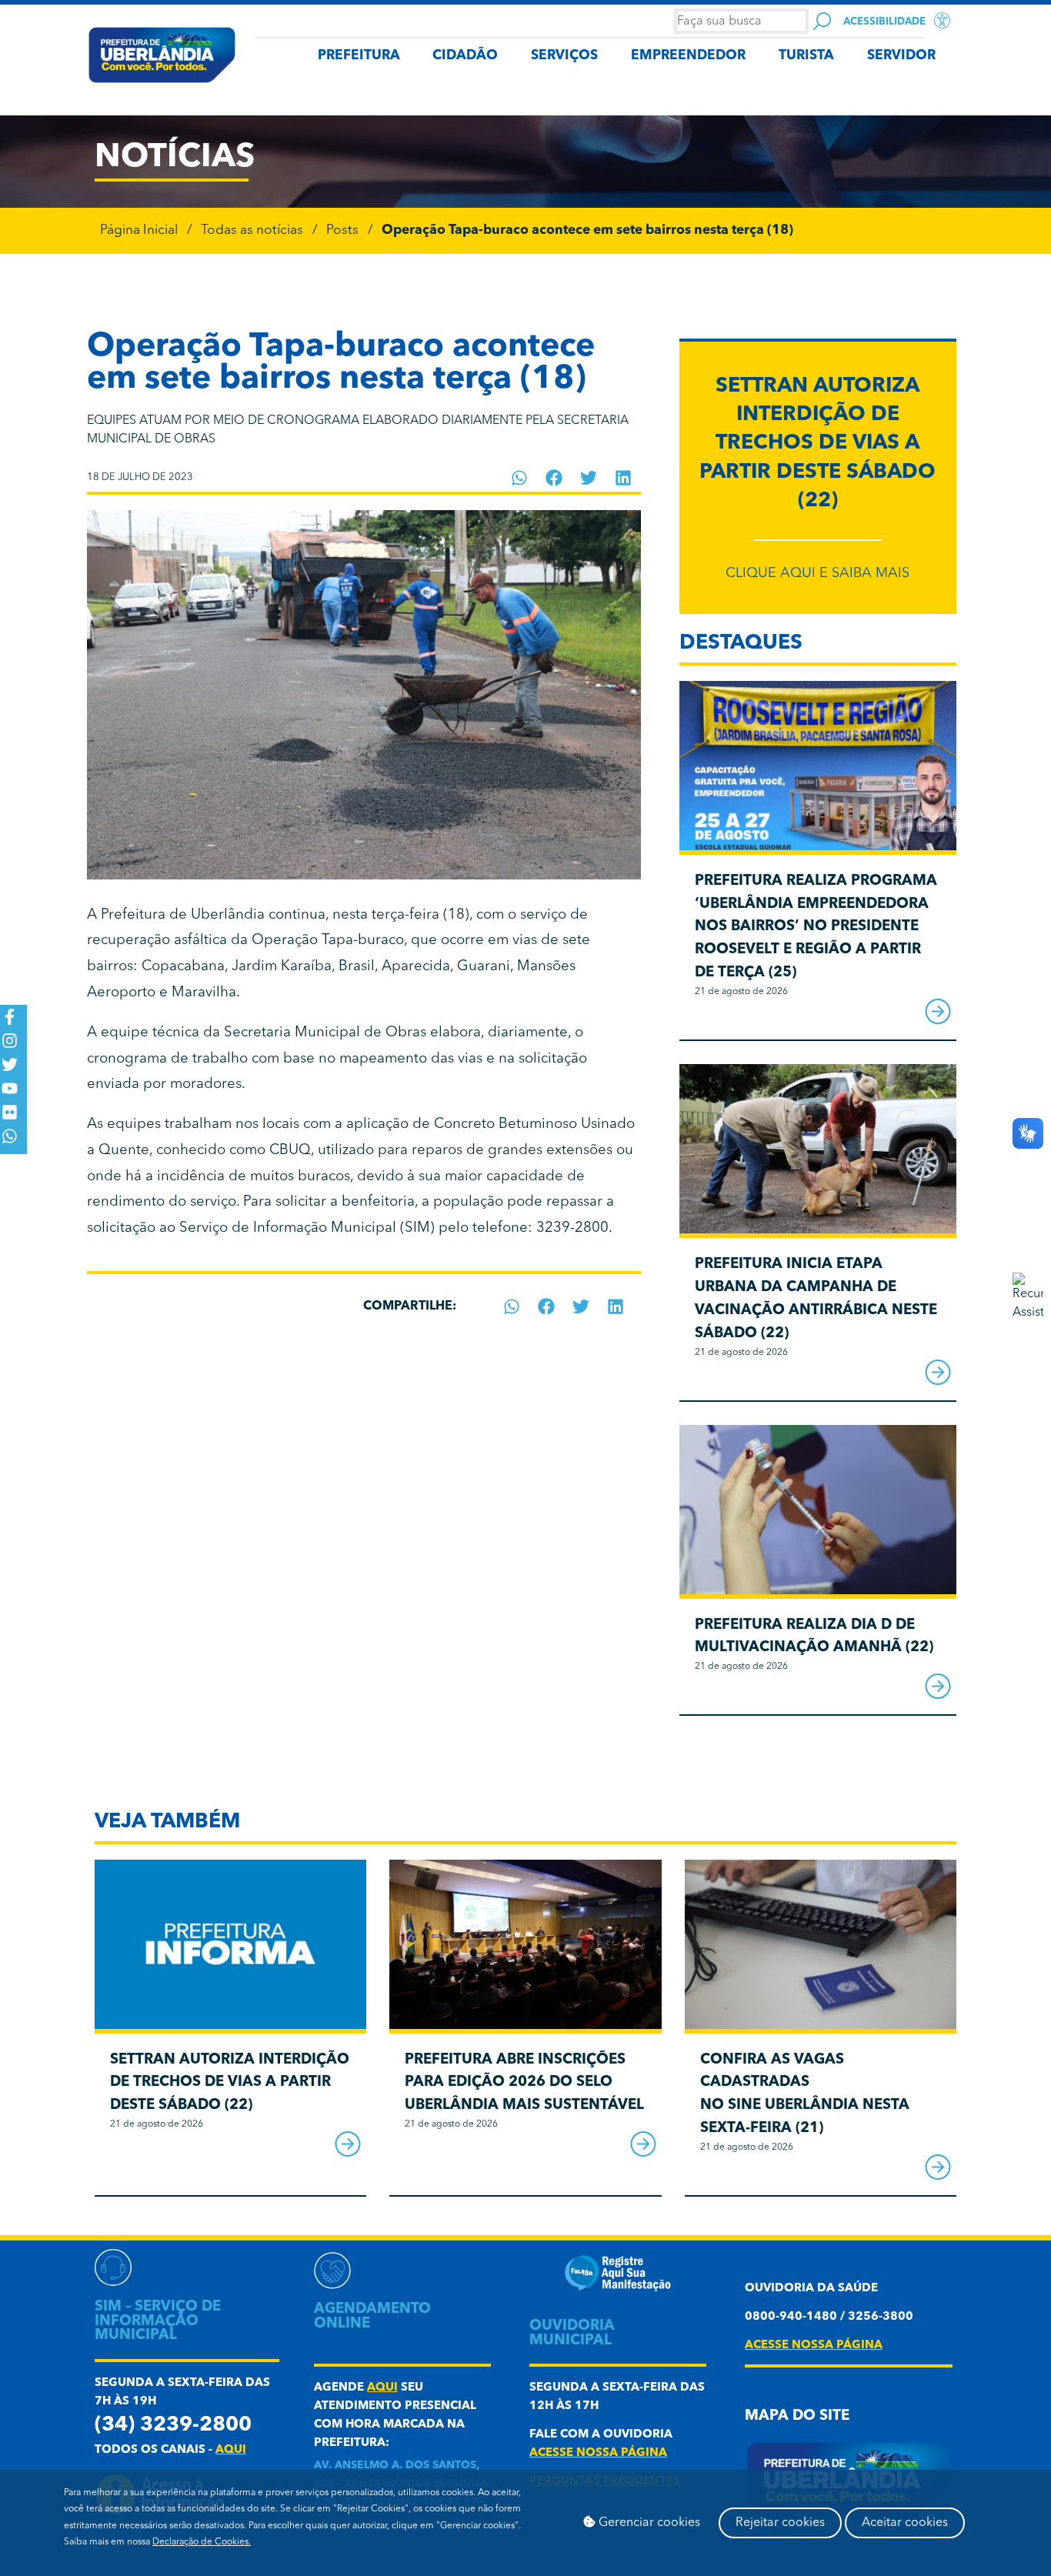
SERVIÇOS (564, 56)
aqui (231, 2450)
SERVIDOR (901, 56)
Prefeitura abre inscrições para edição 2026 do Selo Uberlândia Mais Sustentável (524, 2083)
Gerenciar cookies (648, 2523)
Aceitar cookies (905, 2523)
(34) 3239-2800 (173, 2426)
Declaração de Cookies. (202, 2542)
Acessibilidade (884, 22)
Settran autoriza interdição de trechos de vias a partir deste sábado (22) (817, 444)
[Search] (822, 21)
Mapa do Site (797, 2416)
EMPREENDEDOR (688, 56)
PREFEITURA (359, 56)
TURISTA (806, 56)
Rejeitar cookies (780, 2523)
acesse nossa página (598, 2453)
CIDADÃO (465, 56)
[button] (520, 478)
